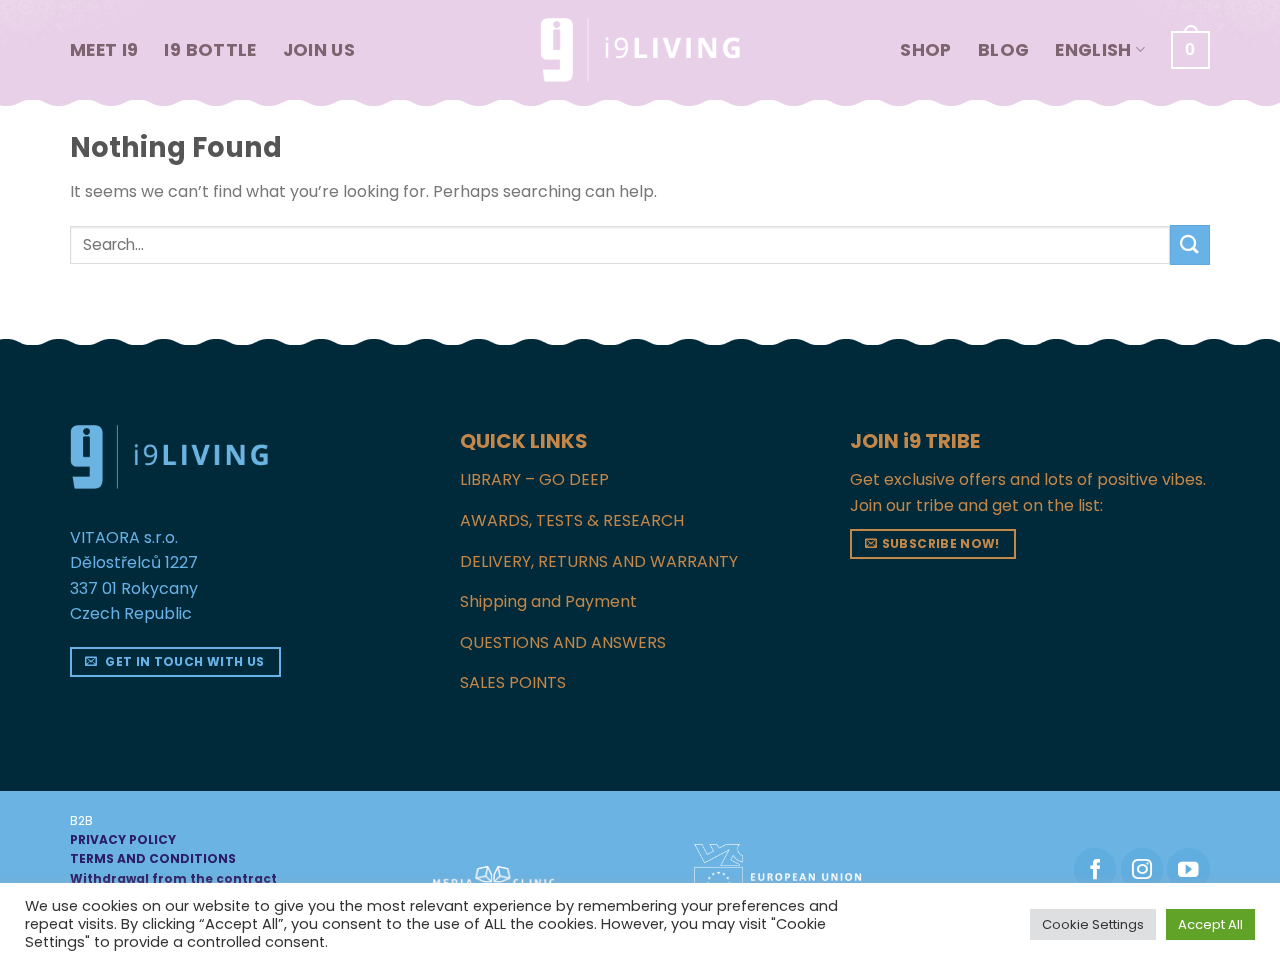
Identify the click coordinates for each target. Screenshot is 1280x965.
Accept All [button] (1210, 924)
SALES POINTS (513, 682)
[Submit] (1190, 244)
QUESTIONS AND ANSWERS (563, 642)
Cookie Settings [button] (1093, 924)
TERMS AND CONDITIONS (153, 858)
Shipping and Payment (548, 601)
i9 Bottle (210, 50)
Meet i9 (104, 50)
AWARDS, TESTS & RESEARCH (572, 520)
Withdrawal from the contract (173, 878)
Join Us (319, 50)
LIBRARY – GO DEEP (534, 479)
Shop (925, 50)
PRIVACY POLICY (123, 839)
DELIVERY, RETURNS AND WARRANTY (599, 561)
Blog (1003, 50)
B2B (81, 820)
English (1093, 50)
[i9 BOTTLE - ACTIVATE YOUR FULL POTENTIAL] (640, 50)
